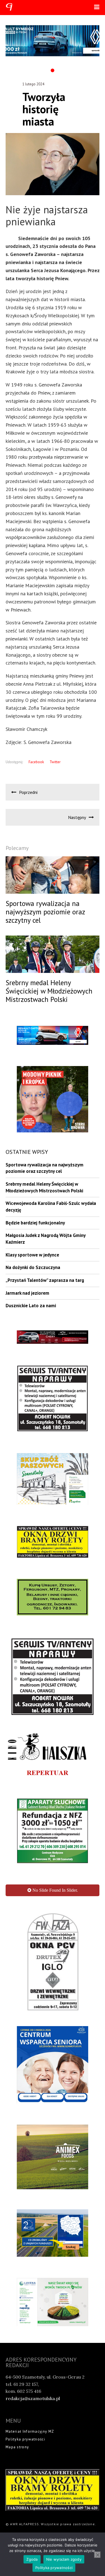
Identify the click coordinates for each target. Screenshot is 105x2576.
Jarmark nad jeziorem (27, 1293)
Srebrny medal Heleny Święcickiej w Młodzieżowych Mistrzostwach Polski (44, 1187)
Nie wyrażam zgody (64, 2559)
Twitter (55, 762)
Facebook (36, 762)
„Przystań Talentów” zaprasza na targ (45, 1280)
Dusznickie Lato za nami (31, 1306)
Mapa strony (17, 2447)
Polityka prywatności (25, 2439)
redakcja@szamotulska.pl (33, 2398)
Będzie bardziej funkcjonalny (35, 1223)
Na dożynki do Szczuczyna (33, 1267)
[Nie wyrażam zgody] (97, 2555)
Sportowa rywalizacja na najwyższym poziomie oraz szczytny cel (45, 1168)
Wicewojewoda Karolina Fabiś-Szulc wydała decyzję (51, 1207)
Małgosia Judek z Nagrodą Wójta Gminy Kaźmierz (46, 1239)
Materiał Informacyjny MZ (30, 2431)
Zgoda (32, 2559)
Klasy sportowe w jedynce (32, 1255)
